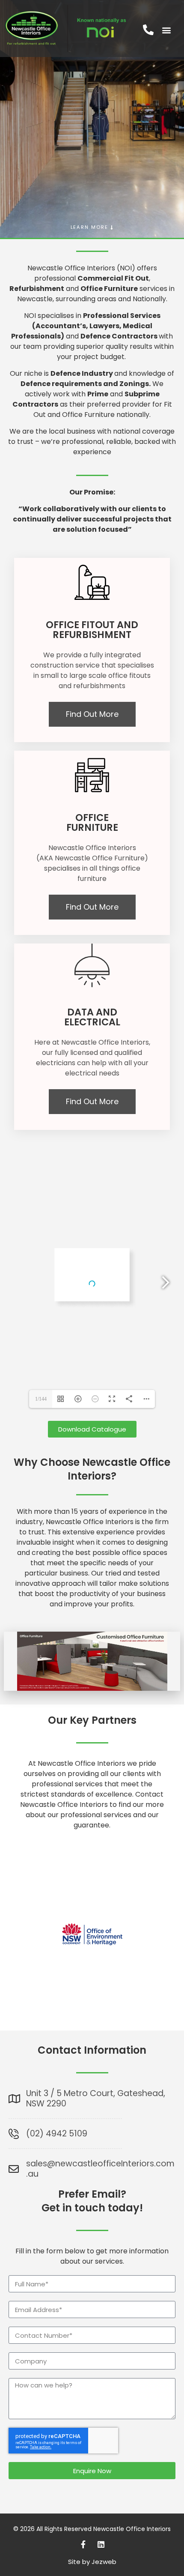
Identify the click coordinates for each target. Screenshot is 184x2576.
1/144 (41, 1399)
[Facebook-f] (83, 2544)
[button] (166, 30)
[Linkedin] (101, 2544)
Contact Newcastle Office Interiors (92, 1799)
